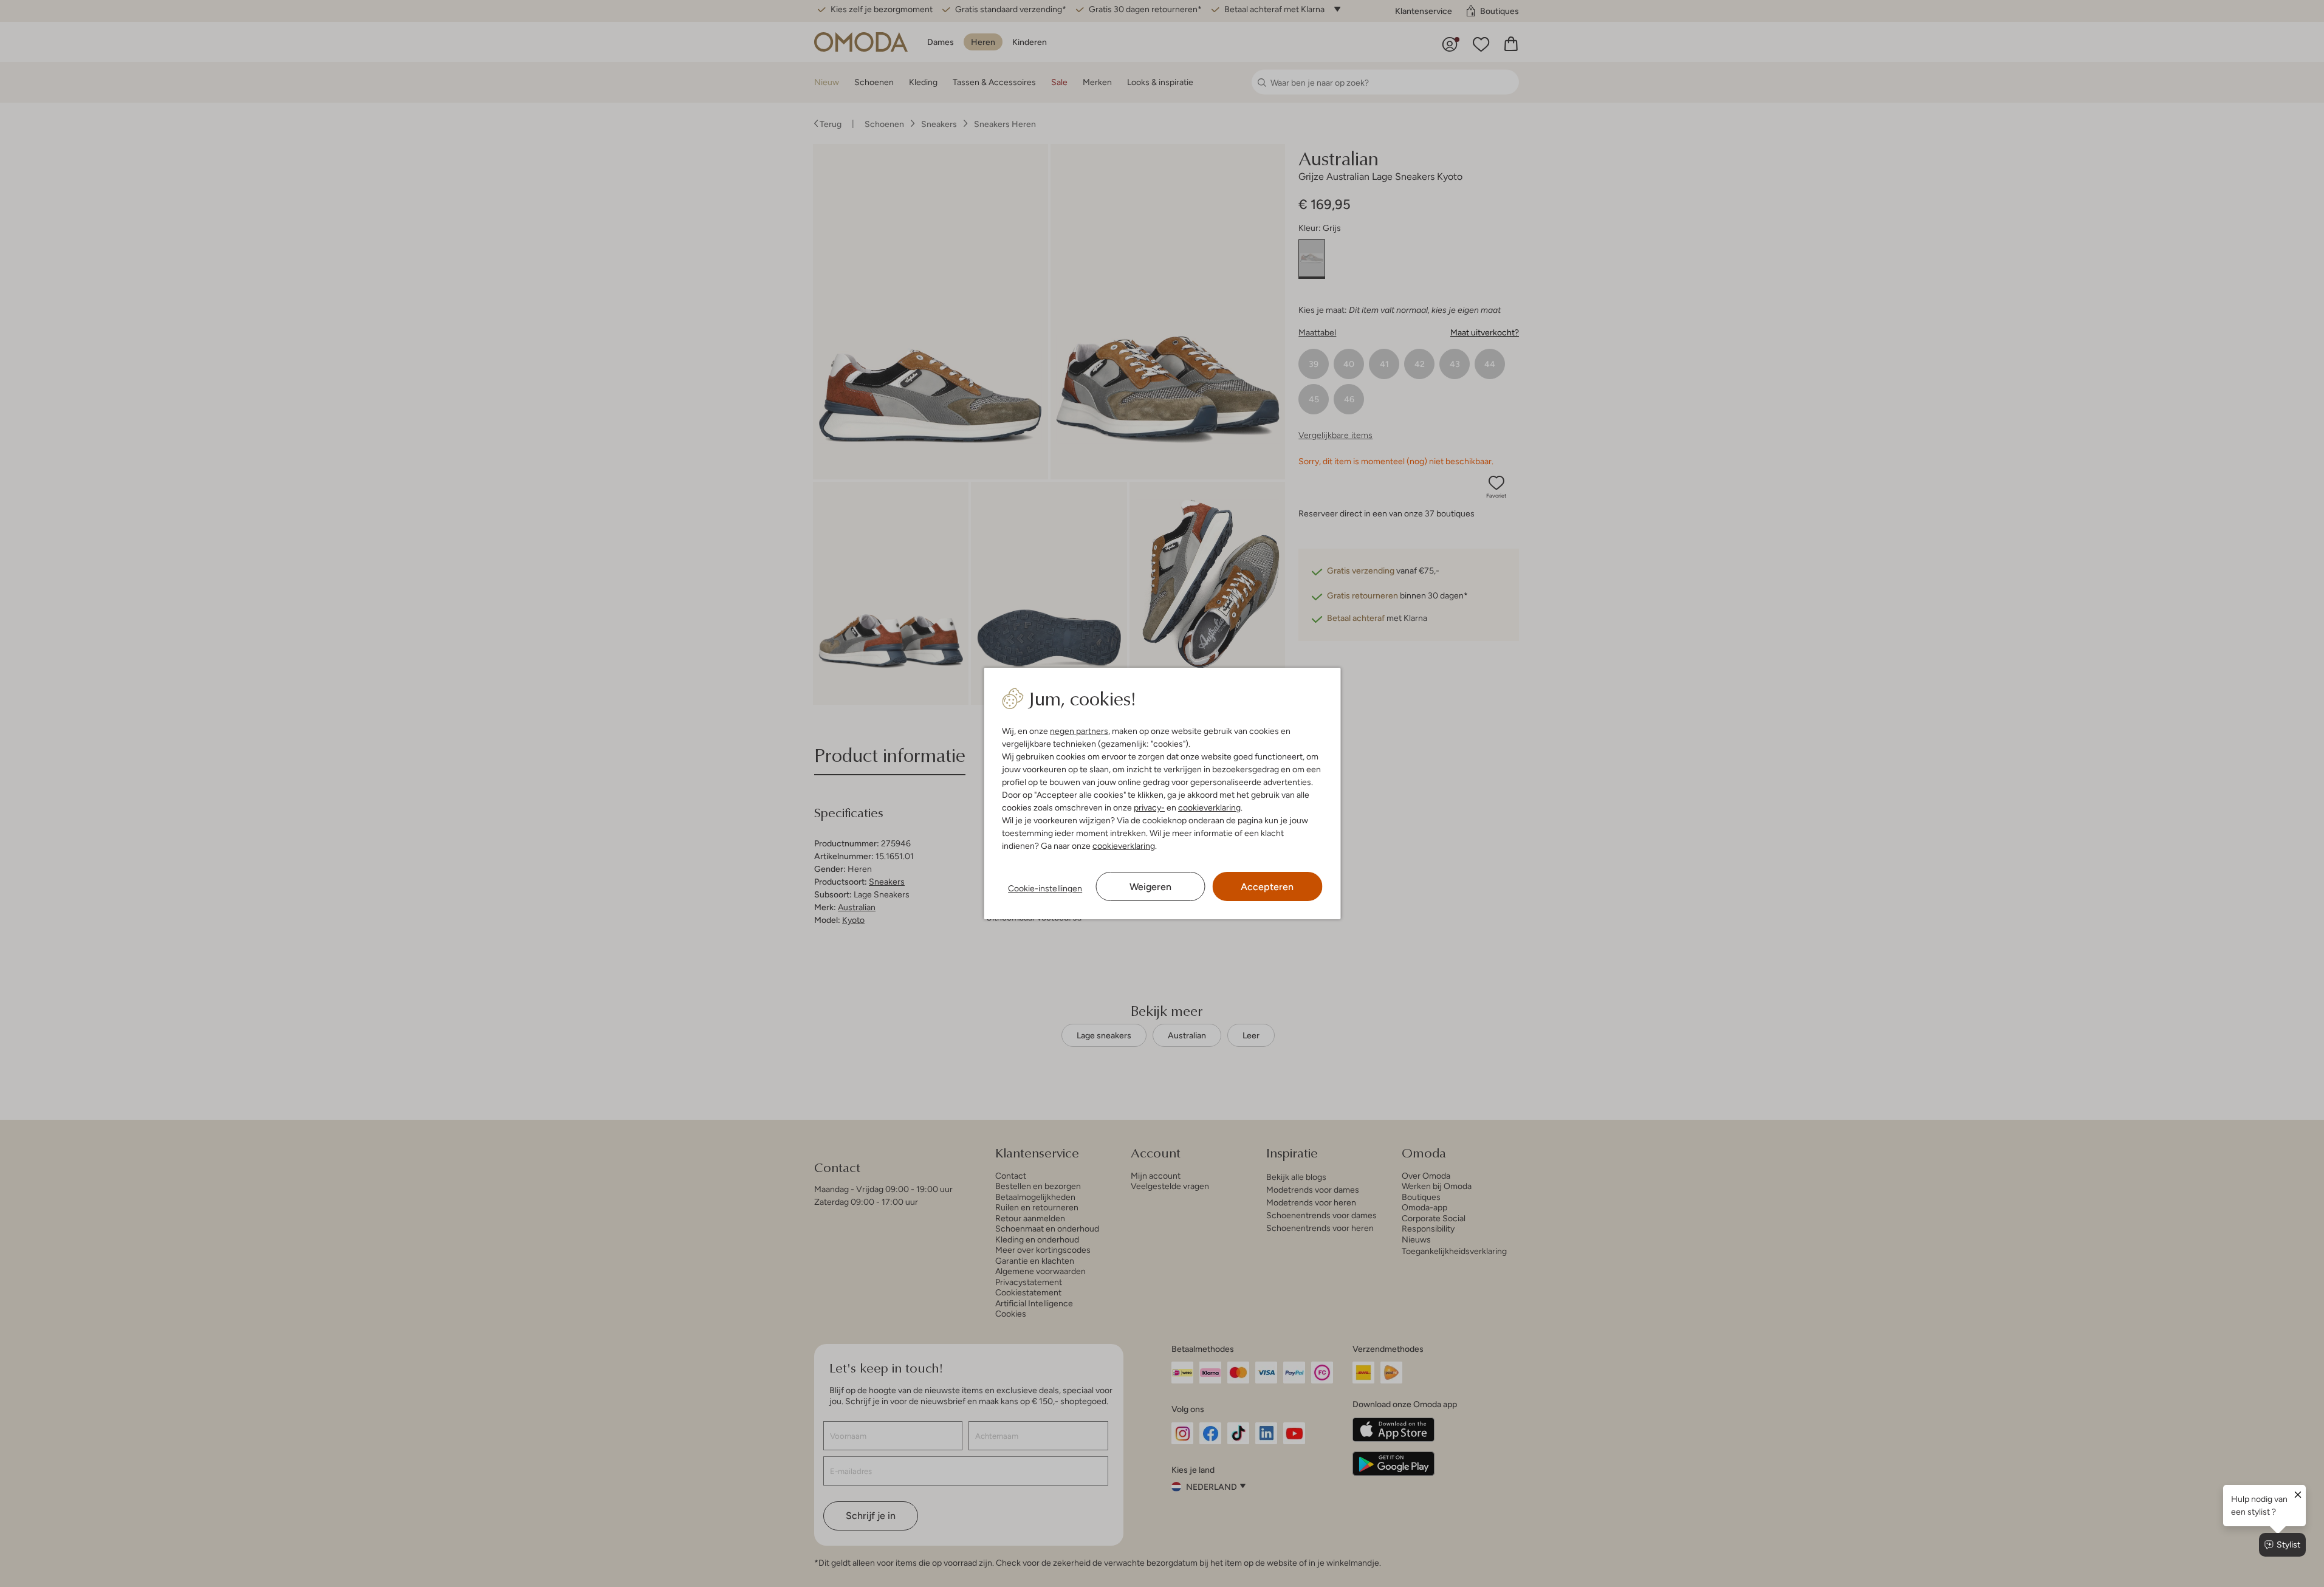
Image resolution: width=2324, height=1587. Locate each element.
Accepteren (1267, 887)
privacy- (1149, 807)
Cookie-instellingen (1045, 888)
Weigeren (1150, 887)
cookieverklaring (1209, 807)
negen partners (1079, 731)
